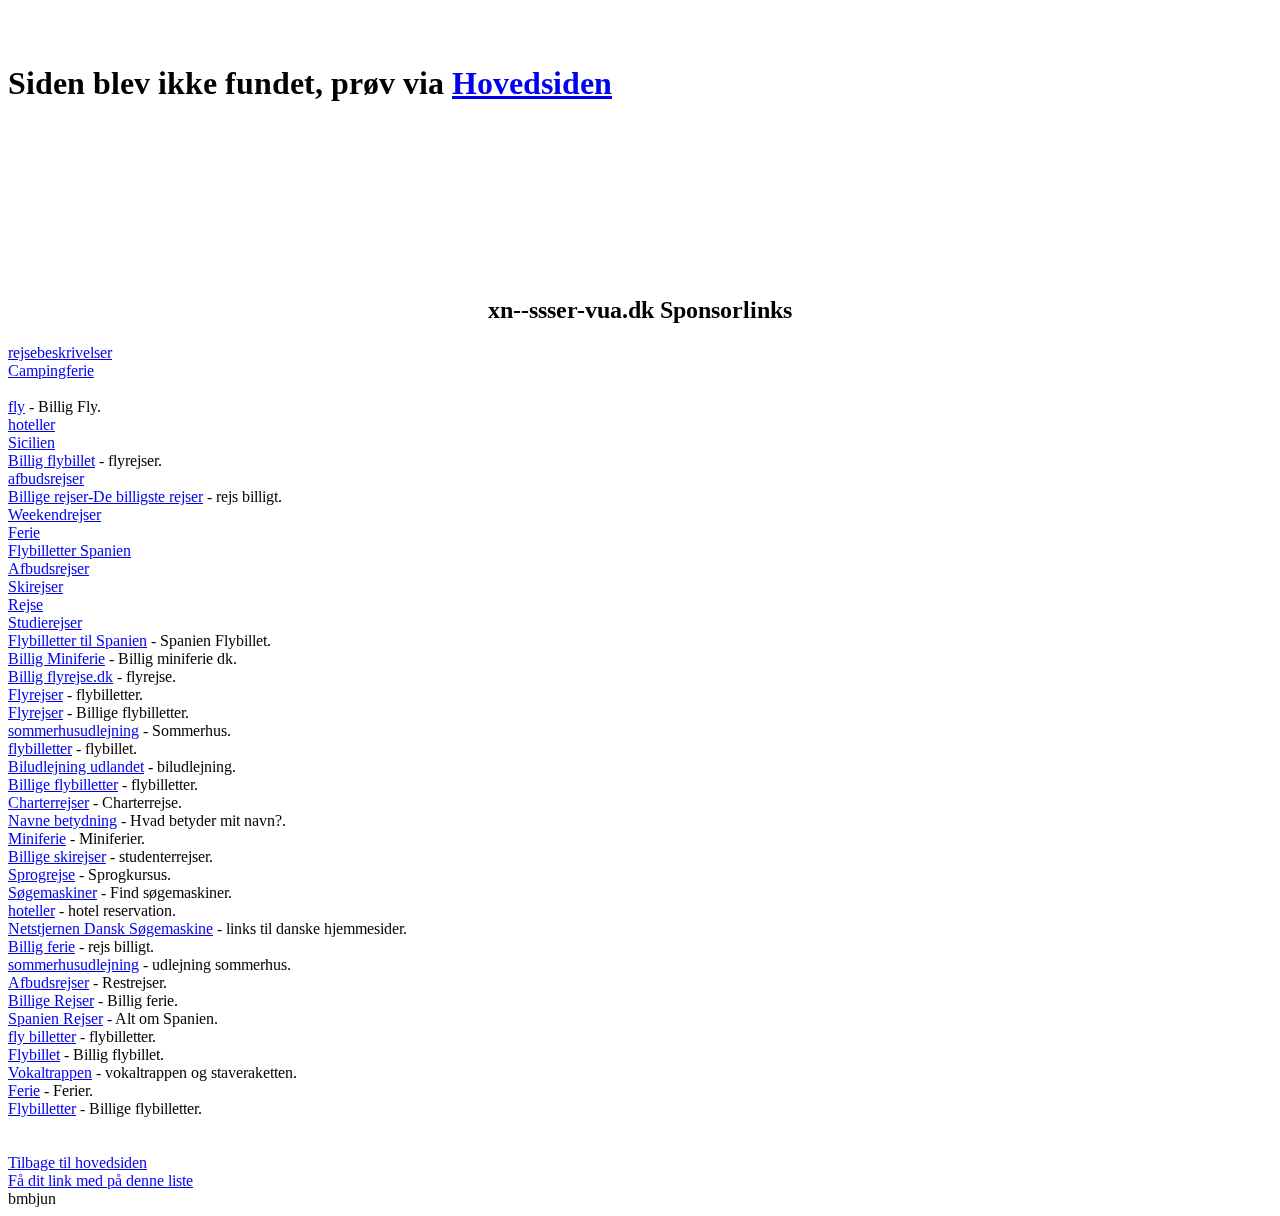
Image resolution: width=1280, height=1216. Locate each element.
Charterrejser (48, 802)
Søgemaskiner (52, 892)
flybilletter (40, 748)
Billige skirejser (57, 856)
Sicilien (31, 442)
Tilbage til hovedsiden (77, 1162)
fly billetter (42, 1036)
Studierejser (45, 622)
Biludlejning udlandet (76, 766)
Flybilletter (42, 1108)
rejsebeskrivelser (60, 352)
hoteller (31, 424)
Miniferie (37, 838)
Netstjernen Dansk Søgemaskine (110, 928)
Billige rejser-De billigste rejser (105, 496)
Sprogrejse (41, 874)
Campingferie (51, 370)
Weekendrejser (54, 514)
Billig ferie (41, 946)
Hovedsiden (532, 83)
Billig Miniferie (56, 658)
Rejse (25, 604)
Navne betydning (62, 820)
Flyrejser (35, 694)
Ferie (24, 532)
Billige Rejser (51, 1000)
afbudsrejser (46, 478)
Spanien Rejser (55, 1018)
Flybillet (34, 1054)
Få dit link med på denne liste (100, 1180)
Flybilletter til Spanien (77, 640)
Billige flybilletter (63, 784)
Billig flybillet (51, 460)
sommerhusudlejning (73, 730)
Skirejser (35, 586)
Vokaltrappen (50, 1072)
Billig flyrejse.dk (60, 676)
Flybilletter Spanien (69, 550)
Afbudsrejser (48, 568)
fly (16, 406)
